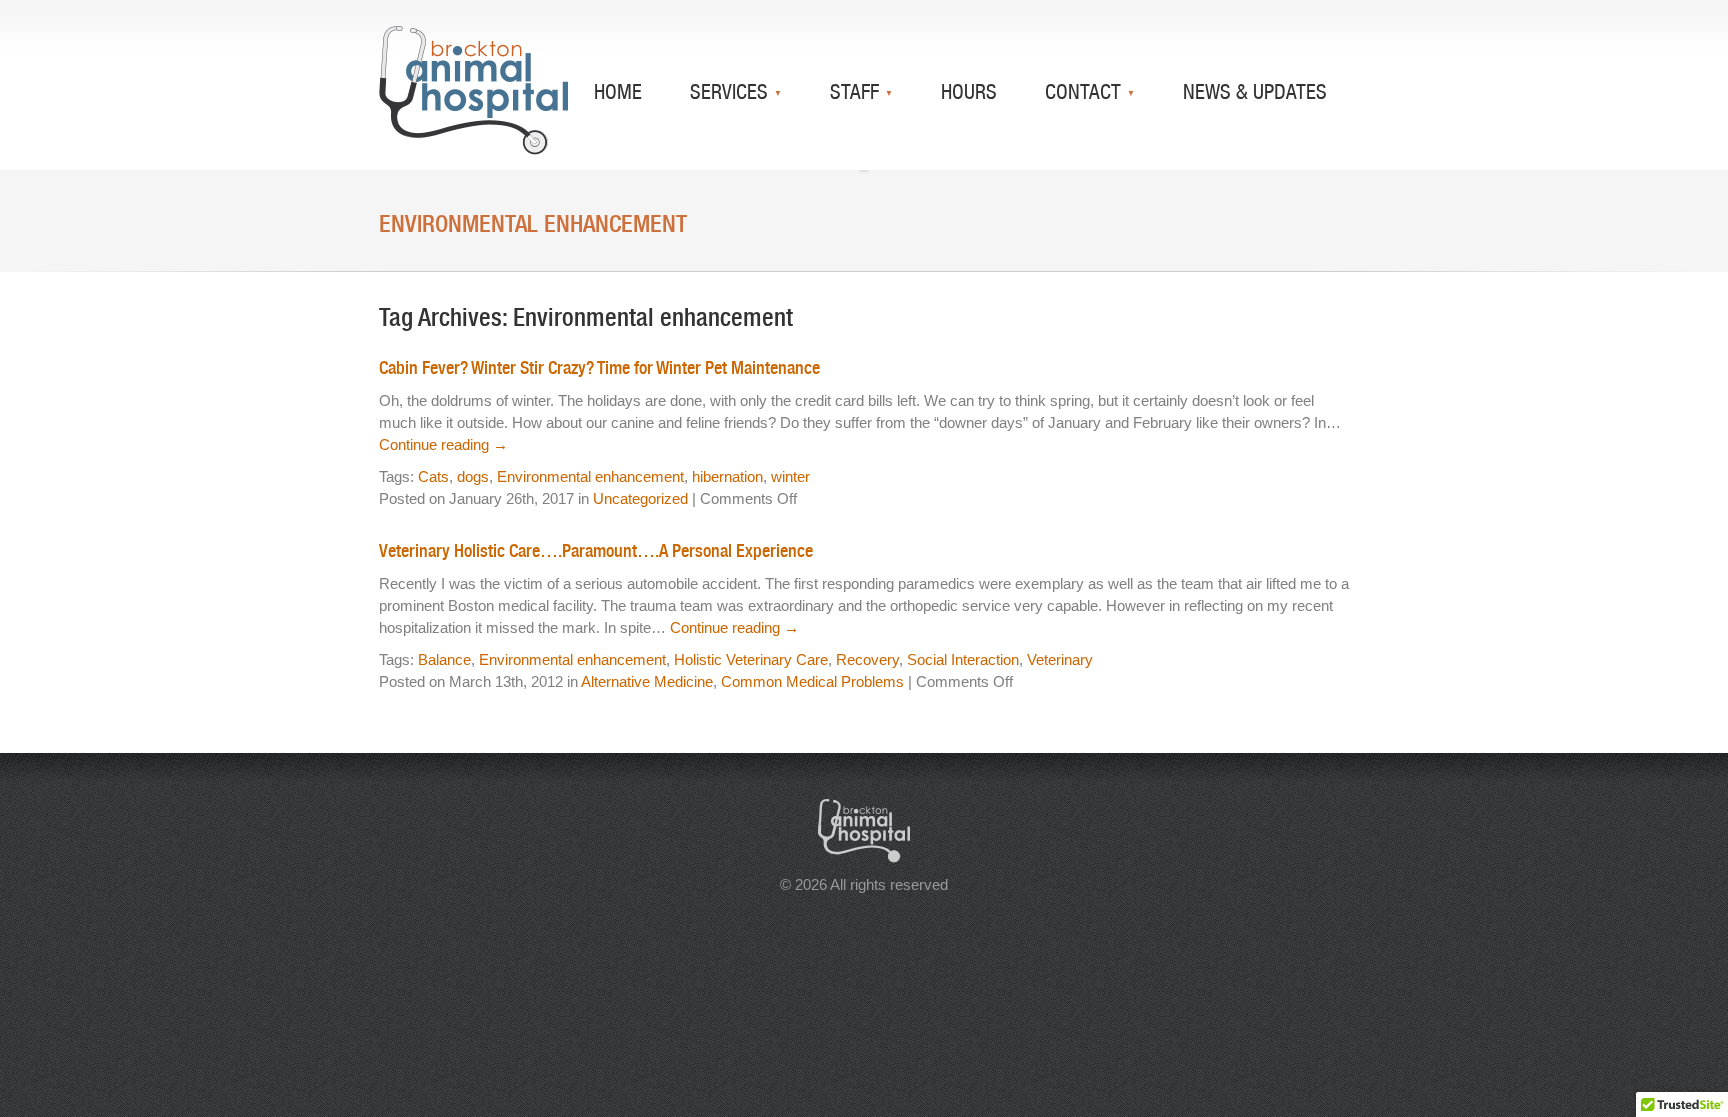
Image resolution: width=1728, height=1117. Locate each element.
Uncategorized (640, 498)
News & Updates (1255, 91)
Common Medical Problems (812, 681)
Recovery (867, 659)
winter (790, 476)
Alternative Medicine (647, 681)
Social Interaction (963, 659)
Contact (1085, 91)
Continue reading (443, 444)
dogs (473, 476)
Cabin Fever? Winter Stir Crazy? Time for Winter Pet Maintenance (599, 367)
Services (731, 91)
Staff (857, 91)
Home (618, 91)
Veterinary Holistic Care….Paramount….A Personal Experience (596, 550)
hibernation (727, 476)
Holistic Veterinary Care (751, 659)
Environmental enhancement (590, 476)
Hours (969, 91)
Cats (433, 476)
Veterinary (1060, 659)
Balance (444, 659)
